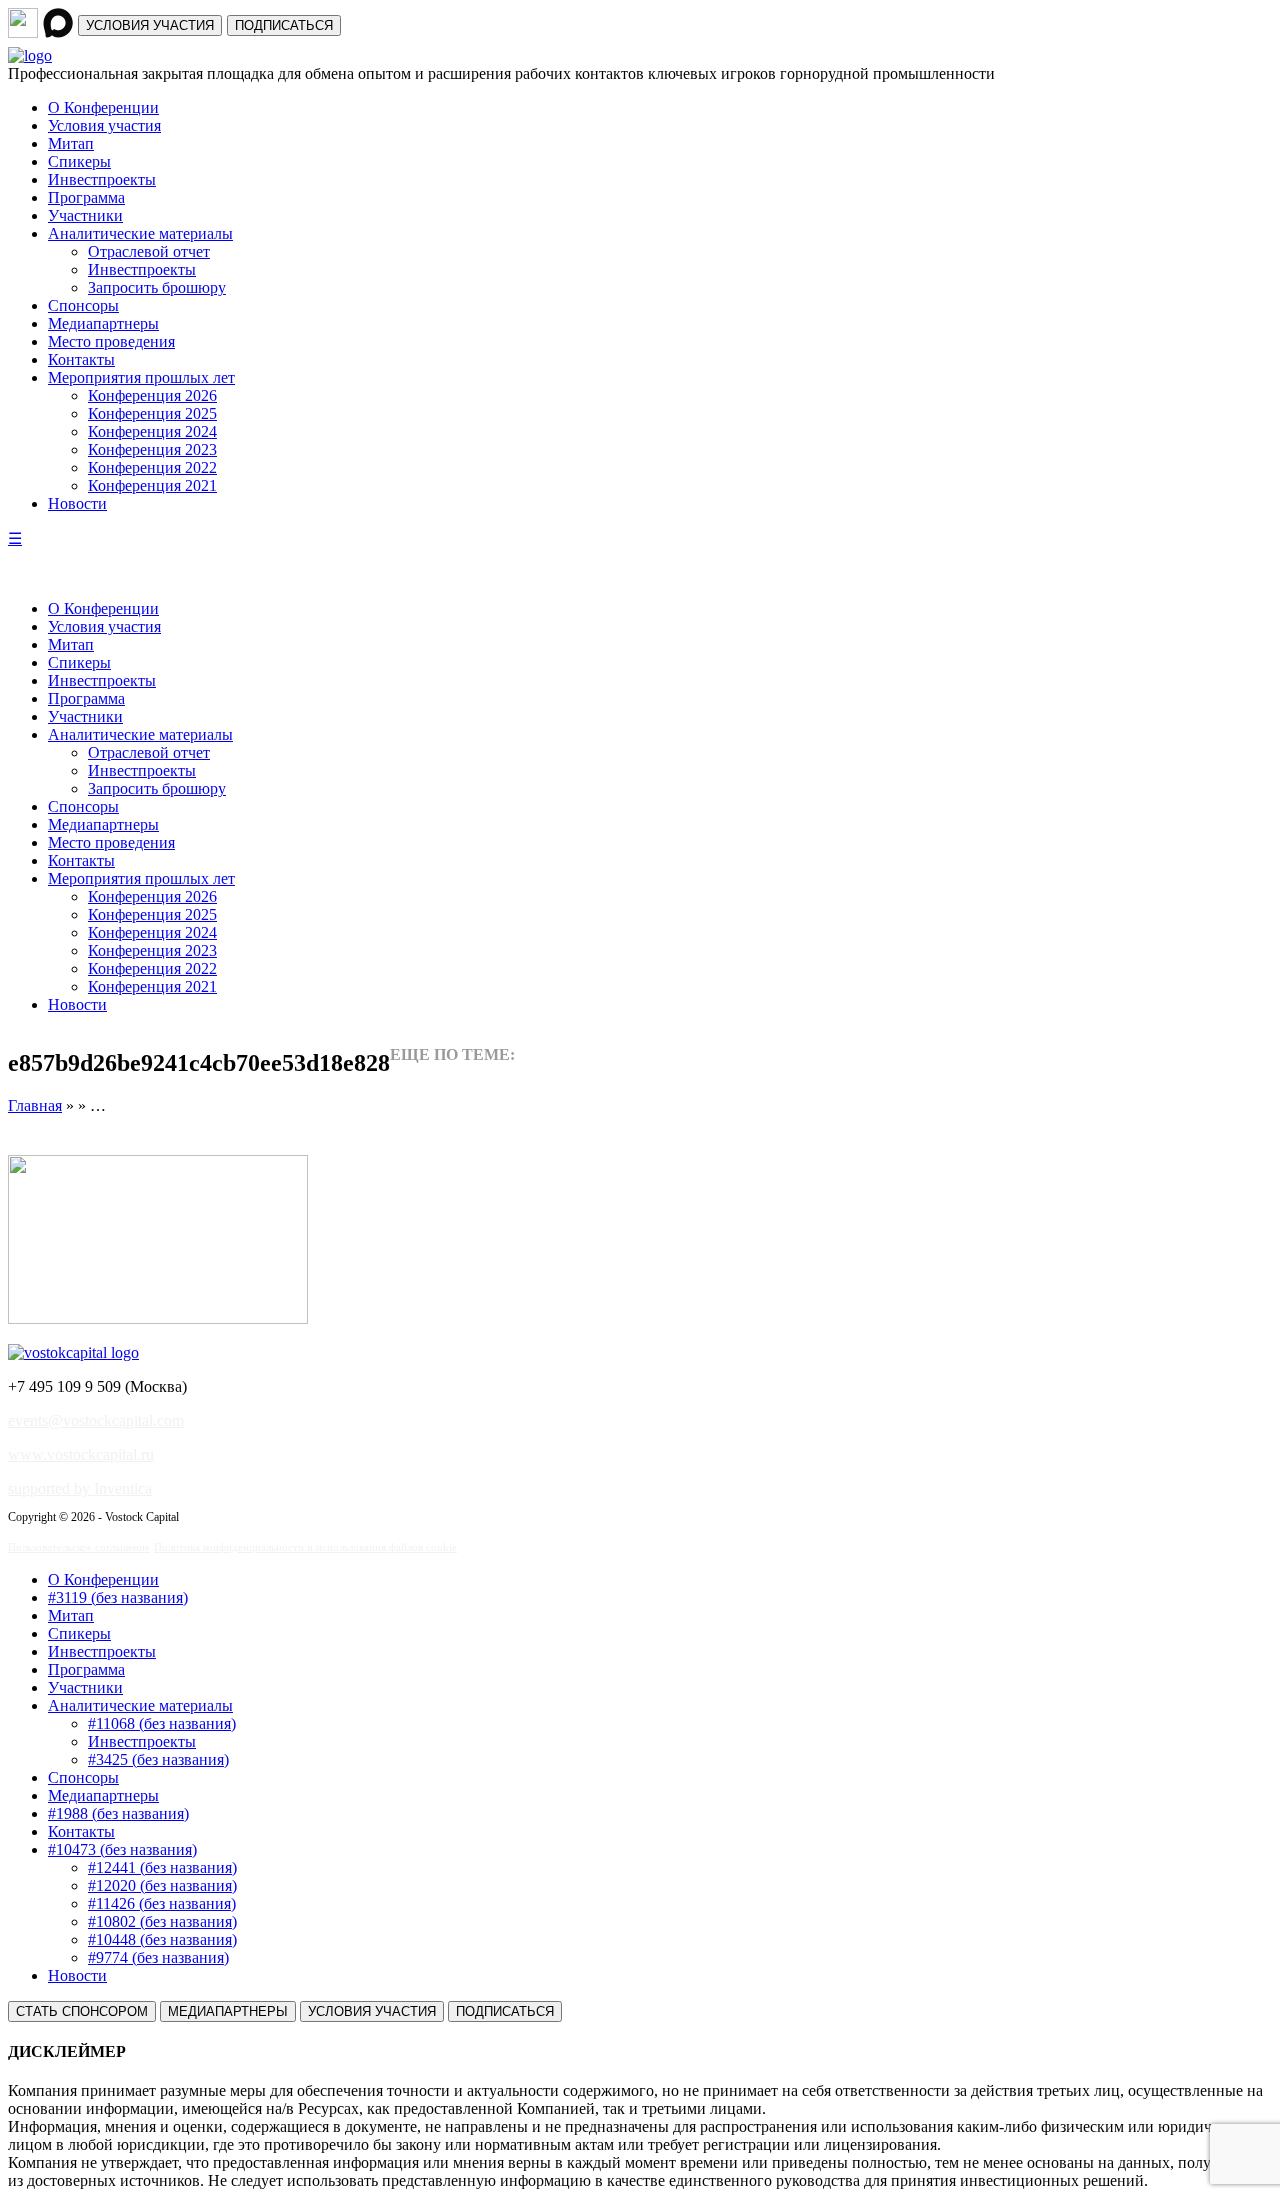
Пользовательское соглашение (79, 1547)
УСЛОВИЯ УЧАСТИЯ (150, 25)
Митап (71, 143)
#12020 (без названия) (162, 1885)
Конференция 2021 (152, 485)
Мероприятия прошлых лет (141, 377)
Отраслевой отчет (149, 251)
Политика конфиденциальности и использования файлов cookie (305, 1547)
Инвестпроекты (102, 179)
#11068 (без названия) (162, 1723)
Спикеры (79, 161)
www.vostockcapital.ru (81, 1454)
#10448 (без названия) (162, 1939)
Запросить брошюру (157, 287)
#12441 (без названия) (162, 1867)
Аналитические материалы (140, 233)
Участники (85, 215)
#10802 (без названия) (162, 1921)
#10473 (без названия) (122, 1849)
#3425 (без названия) (158, 1759)
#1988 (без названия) (118, 1813)
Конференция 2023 (152, 449)
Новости (77, 503)
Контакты (81, 359)
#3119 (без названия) (118, 1597)
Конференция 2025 (152, 413)
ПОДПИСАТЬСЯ (284, 25)
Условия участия (104, 125)
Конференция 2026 (152, 395)
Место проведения (111, 341)
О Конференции (103, 107)
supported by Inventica (80, 1488)
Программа (86, 197)
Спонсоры (83, 305)
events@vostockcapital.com (96, 1420)
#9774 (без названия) (158, 1957)
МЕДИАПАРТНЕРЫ (228, 2011)
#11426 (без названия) (162, 1903)
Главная (35, 1105)
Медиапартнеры (103, 323)
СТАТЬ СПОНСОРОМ (82, 2011)
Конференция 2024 (152, 431)
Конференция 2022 (152, 467)
